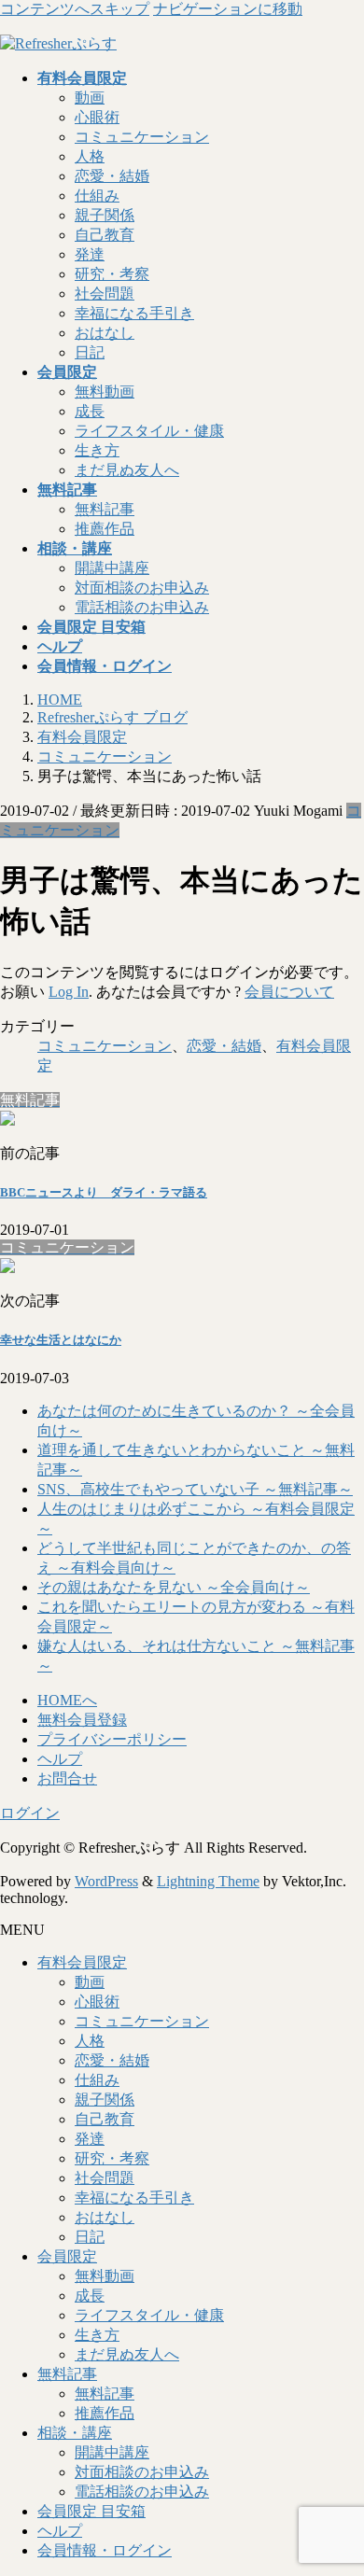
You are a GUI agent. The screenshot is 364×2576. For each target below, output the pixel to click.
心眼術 (97, 117)
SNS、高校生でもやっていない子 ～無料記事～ (195, 1489)
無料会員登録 (82, 1720)
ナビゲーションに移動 (228, 9)
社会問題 (105, 294)
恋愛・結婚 (112, 176)
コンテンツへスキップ (75, 9)
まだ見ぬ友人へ (127, 470)
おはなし (105, 333)
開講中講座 (112, 568)
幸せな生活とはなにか (61, 1340)
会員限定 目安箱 (91, 2511)
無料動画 (105, 392)
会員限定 (67, 2256)
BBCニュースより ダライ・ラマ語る (104, 1192)
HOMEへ (67, 1700)
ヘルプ (60, 1759)
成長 (90, 411)
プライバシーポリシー (112, 1739)
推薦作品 (105, 529)
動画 (90, 98)
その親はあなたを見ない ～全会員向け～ (174, 1587)
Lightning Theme (208, 1881)
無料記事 (105, 509)
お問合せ (67, 1778)
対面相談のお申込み (142, 588)
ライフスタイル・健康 (149, 431)
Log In (69, 992)
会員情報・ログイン (105, 2550)
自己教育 (105, 235)
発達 (90, 254)
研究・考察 (112, 274)
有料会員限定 (82, 1962)
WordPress (106, 1881)
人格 (90, 156)
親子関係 (105, 215)
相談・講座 (75, 2433)
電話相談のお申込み (142, 607)
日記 (90, 352)
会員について (289, 992)
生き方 (97, 450)
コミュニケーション (142, 137)
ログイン (30, 1813)
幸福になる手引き (134, 313)
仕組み (97, 196)
